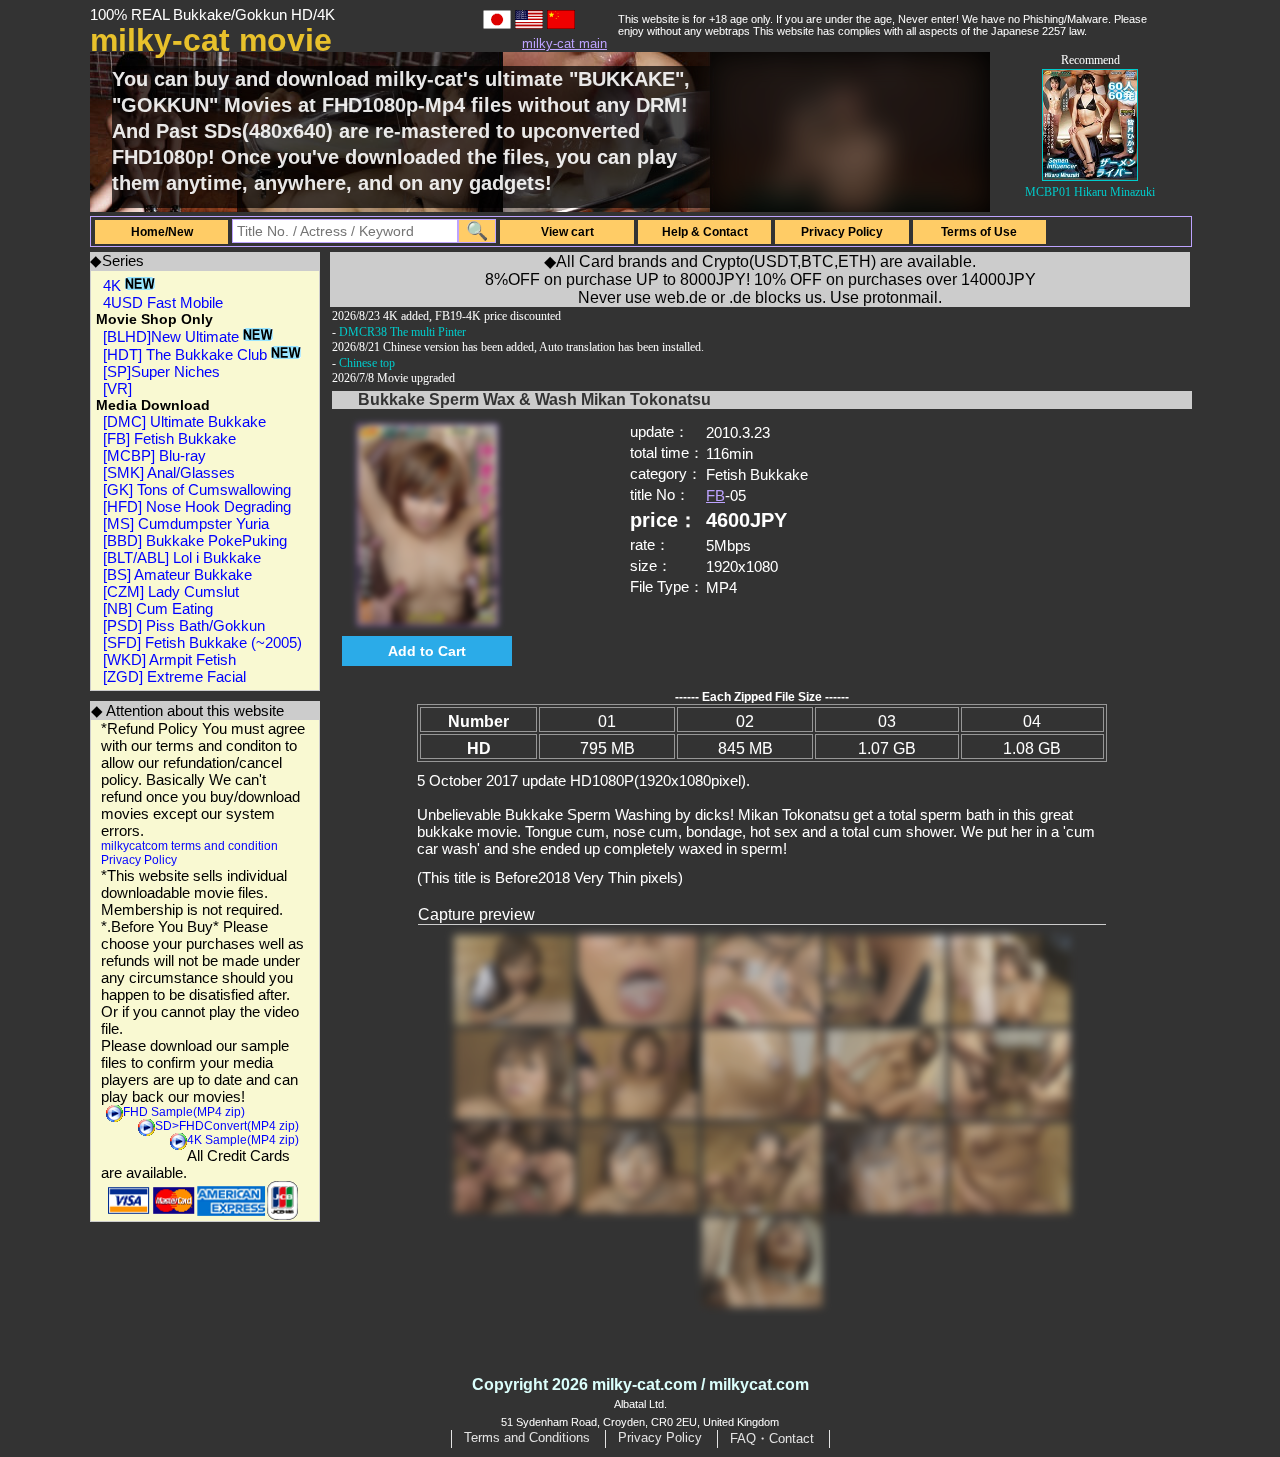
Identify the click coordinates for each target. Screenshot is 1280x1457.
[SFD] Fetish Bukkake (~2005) (202, 642)
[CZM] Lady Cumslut (171, 591)
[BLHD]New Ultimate (173, 336)
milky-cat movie (211, 40)
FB (715, 495)
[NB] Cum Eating (158, 608)
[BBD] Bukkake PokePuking (195, 540)
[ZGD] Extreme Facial (174, 676)
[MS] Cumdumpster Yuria (186, 523)
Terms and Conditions (527, 1437)
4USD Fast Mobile (163, 302)
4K (114, 285)
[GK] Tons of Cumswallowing (197, 489)
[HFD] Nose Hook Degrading (197, 506)
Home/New (162, 232)
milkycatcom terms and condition (189, 846)
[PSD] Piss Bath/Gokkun (184, 625)
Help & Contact (705, 232)
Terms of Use (979, 232)
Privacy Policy (842, 232)
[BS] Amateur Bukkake (177, 574)
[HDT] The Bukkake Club (187, 354)
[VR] (117, 388)
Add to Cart (427, 651)
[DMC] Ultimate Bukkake (184, 421)
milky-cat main (564, 43)
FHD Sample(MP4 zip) (184, 1112)
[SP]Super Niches (161, 371)
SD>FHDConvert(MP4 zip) (227, 1126)
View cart (567, 232)
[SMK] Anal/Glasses (169, 472)
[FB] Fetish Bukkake (169, 438)
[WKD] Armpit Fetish (169, 659)
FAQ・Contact (772, 1438)
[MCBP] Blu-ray (154, 455)
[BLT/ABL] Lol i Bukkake (182, 557)
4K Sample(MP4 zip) (243, 1140)
